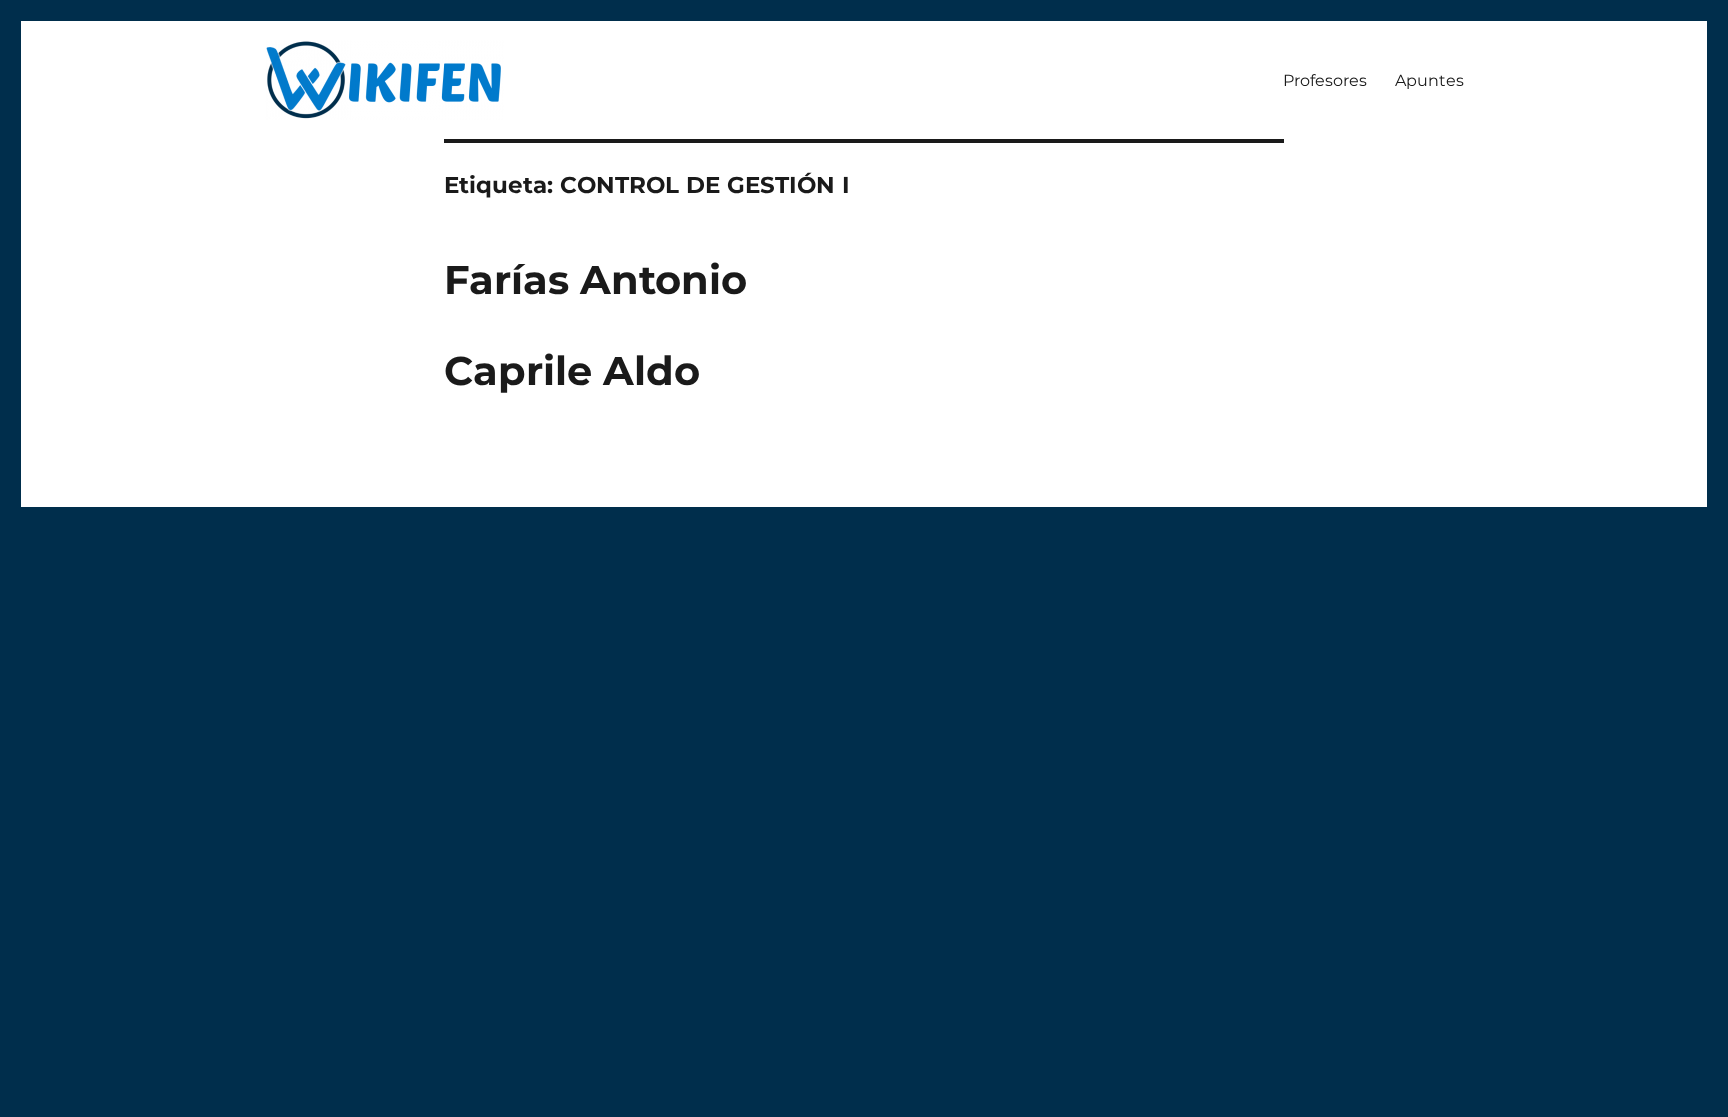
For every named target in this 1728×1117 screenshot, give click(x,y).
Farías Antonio (595, 279)
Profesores (1325, 80)
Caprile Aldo (572, 370)
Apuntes (1429, 80)
